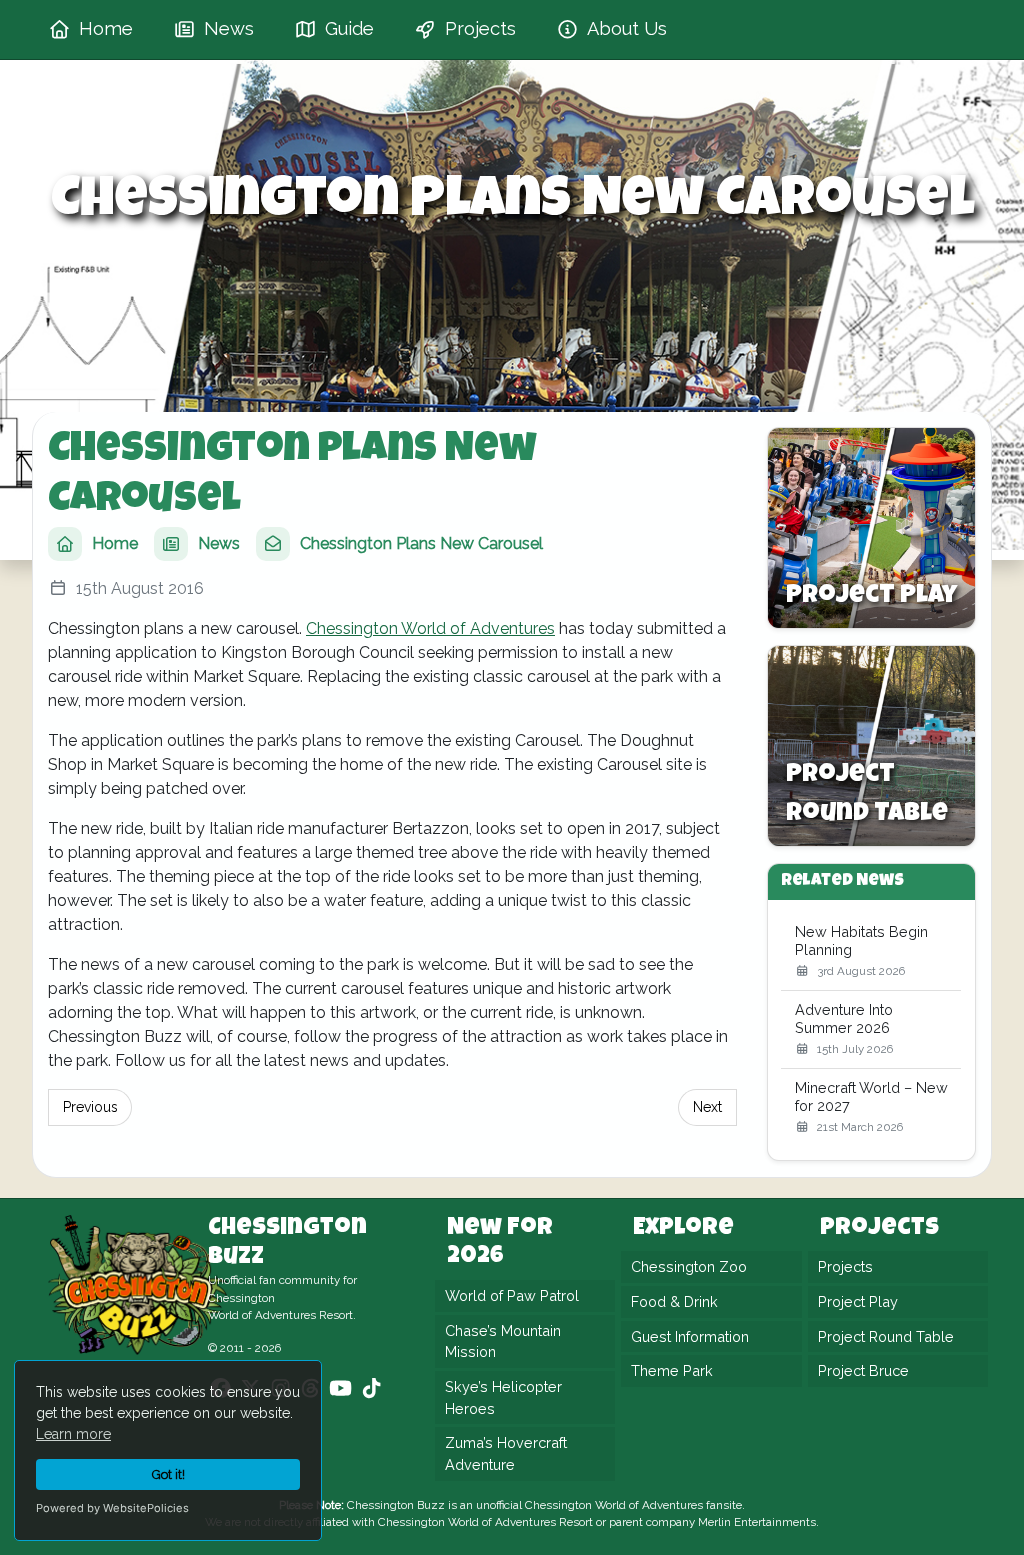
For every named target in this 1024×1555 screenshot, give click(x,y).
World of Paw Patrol (512, 1295)
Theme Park (672, 1370)
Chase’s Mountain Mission (503, 1341)
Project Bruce (863, 1370)
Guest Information (690, 1336)
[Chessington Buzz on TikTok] (371, 1388)
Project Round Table (886, 1336)
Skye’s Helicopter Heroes (503, 1397)
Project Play (858, 1301)
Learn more (73, 1434)
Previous (90, 1107)
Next (707, 1107)
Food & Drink (674, 1301)
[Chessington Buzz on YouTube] (340, 1388)
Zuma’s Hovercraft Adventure (506, 1453)
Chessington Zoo (689, 1266)
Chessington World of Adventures (430, 628)
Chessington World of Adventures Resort (485, 1522)
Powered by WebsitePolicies (112, 1508)
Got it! (168, 1474)
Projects (845, 1266)
